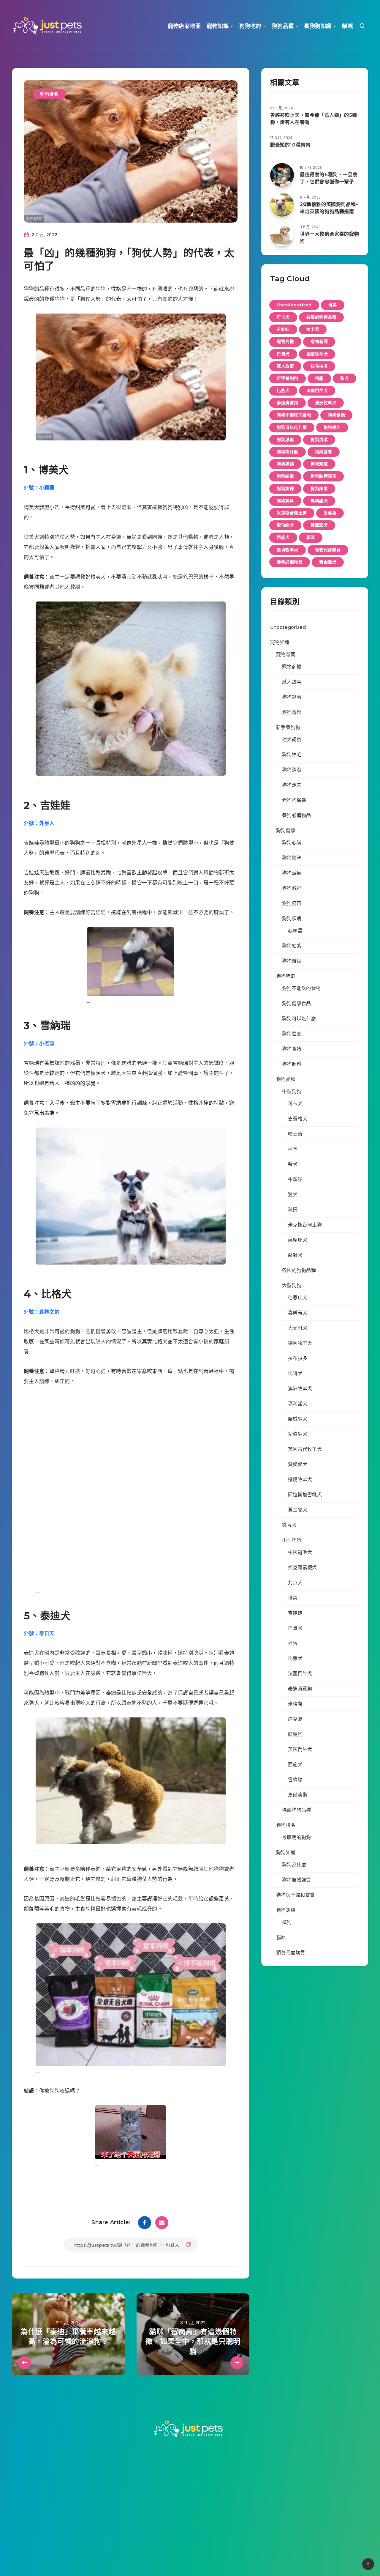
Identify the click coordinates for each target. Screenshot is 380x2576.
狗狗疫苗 (292, 903)
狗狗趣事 (319, 489)
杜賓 (293, 1643)
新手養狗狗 (288, 378)
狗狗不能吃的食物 (294, 415)
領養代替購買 (328, 550)
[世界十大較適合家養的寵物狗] (282, 234)
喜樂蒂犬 (298, 1313)
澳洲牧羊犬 (326, 403)
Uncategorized (294, 305)
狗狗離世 (292, 961)
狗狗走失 (292, 785)
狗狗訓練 (285, 489)
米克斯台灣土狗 (292, 513)
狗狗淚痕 (285, 440)
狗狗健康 (336, 415)
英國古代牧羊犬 (305, 1449)
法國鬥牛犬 (317, 391)
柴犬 (345, 378)
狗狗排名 (49, 94)
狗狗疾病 (285, 464)
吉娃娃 (283, 329)
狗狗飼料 (285, 501)
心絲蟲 (295, 931)
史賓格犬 (298, 1119)
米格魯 (330, 513)
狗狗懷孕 (292, 858)
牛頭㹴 (295, 1179)
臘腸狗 (295, 1734)
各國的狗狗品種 (322, 317)
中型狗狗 (292, 1091)
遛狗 (287, 1922)
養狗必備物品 (290, 562)
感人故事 (285, 366)
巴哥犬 (283, 354)
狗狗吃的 (250, 26)
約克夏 (295, 1719)
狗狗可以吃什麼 (292, 427)
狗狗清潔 (319, 440)
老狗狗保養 (294, 800)
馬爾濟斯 (298, 1795)
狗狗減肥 (292, 888)
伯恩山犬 (298, 1298)
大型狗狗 (292, 1285)
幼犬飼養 (292, 740)
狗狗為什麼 (288, 452)
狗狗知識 (319, 464)
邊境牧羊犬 (288, 550)
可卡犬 (283, 317)
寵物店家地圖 (184, 26)
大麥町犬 (298, 1328)
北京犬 (295, 1583)
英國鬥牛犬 (300, 1749)
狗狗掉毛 (292, 755)
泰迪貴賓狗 (288, 403)
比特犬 (295, 1373)
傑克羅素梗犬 (303, 1568)
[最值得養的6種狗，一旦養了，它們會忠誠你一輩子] (282, 175)
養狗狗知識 (318, 26)
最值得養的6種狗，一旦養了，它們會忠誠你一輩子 (329, 178)
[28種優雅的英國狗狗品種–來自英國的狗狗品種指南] (282, 205)
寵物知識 (218, 26)
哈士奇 (313, 329)
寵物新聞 (319, 341)
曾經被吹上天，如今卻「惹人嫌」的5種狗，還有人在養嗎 (314, 119)
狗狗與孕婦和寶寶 (295, 1895)
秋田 (293, 1210)
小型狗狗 (292, 1540)
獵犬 (293, 1195)
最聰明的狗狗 (297, 1837)
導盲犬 (289, 1525)
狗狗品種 (283, 26)
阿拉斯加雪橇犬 (305, 1495)
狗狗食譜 (292, 1049)
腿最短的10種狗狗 (290, 145)
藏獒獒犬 (298, 1464)
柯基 (319, 378)
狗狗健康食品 (297, 1003)
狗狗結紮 (285, 476)
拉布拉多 (319, 366)
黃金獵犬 (328, 562)
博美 (333, 305)
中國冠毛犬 (300, 1552)
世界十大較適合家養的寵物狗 (329, 237)
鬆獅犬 (295, 1255)
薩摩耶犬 (319, 525)
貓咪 (347, 26)
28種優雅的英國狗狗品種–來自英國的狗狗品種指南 (329, 208)
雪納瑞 (295, 1780)
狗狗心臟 (292, 843)
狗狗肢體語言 (323, 476)
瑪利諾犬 (319, 501)
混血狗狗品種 (297, 1810)
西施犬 (283, 537)
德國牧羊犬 (317, 354)
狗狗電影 (292, 712)
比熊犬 (283, 391)
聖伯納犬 (285, 525)
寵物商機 (285, 341)
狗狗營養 (324, 452)
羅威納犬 (298, 1419)
